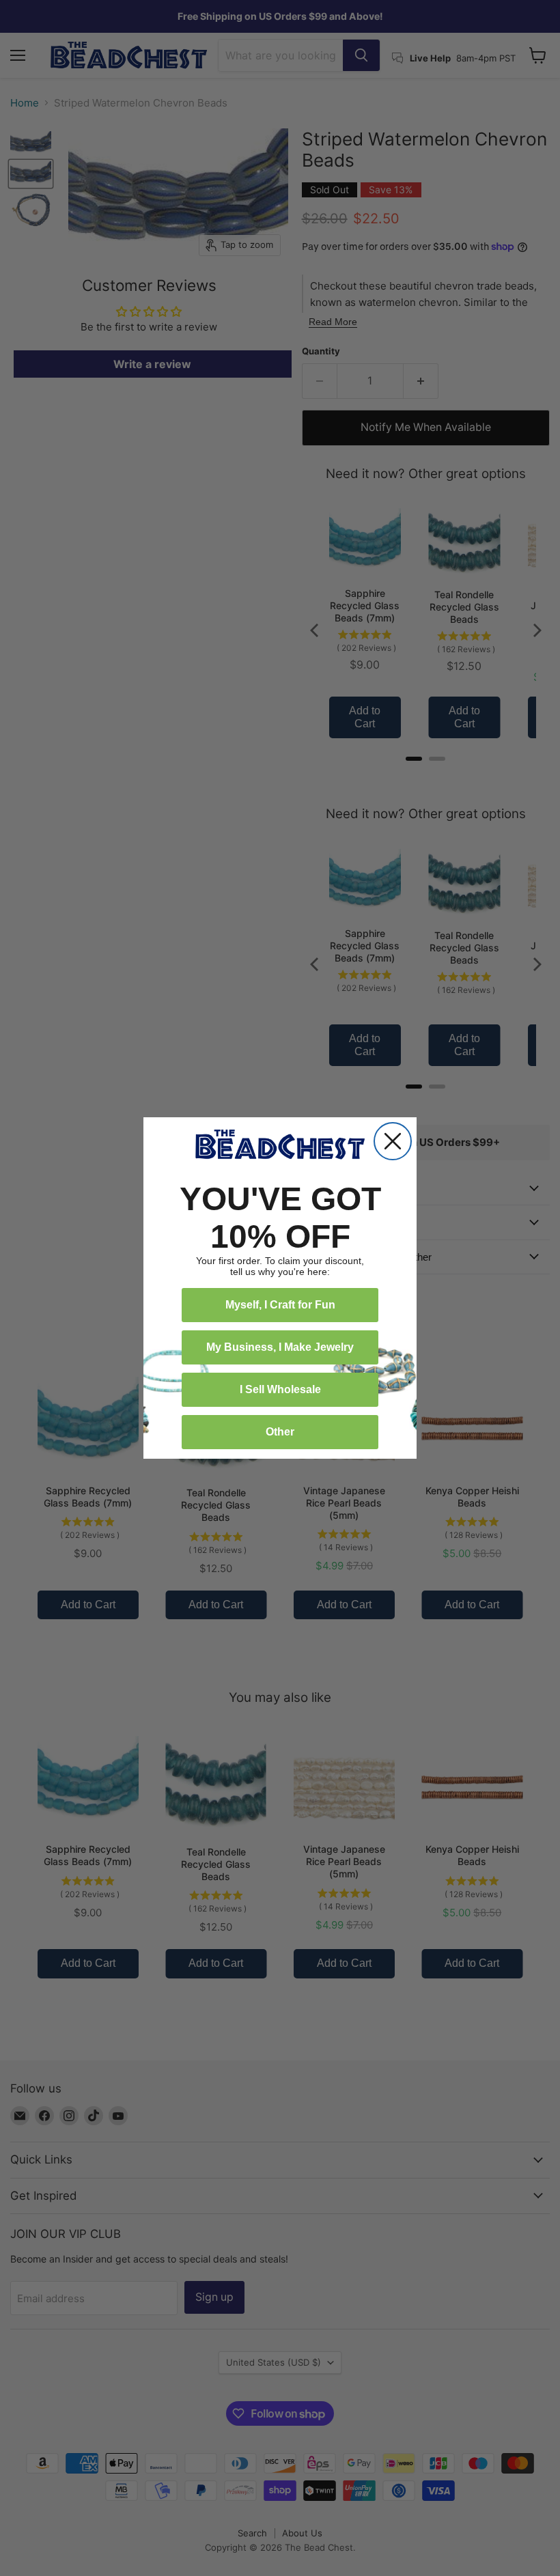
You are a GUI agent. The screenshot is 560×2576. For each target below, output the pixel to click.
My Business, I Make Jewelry (280, 1347)
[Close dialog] (393, 1141)
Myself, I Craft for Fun (280, 1305)
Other (280, 1432)
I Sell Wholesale (280, 1389)
